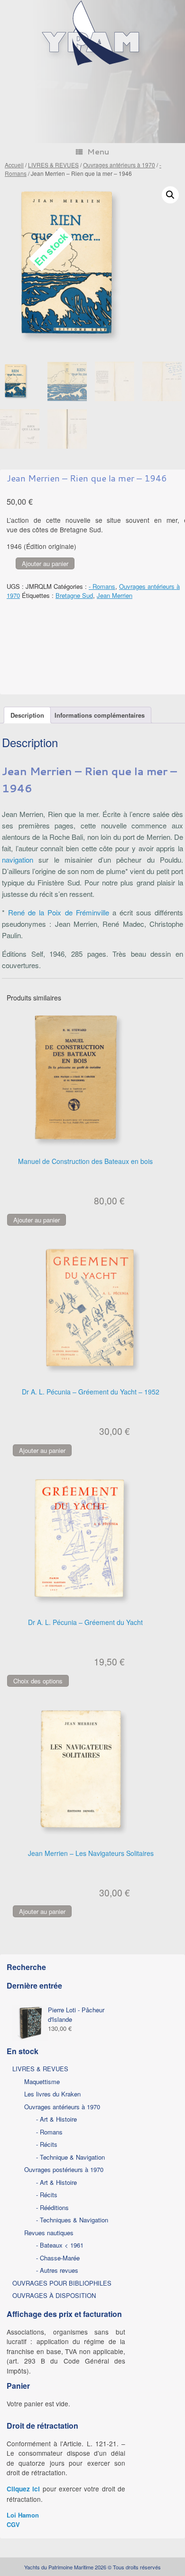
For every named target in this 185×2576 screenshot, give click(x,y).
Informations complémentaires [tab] (100, 715)
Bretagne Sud (74, 595)
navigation (18, 860)
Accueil (14, 165)
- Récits (47, 2144)
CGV (13, 2524)
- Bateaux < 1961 (60, 2245)
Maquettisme (42, 2081)
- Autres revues (57, 2270)
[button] (170, 195)
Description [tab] (27, 715)
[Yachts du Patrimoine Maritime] (92, 64)
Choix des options (38, 1681)
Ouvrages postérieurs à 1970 (64, 2169)
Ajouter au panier (45, 563)
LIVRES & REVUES (53, 165)
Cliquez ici (23, 2489)
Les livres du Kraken (52, 2094)
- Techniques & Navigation (72, 2220)
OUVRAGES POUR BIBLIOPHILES (62, 2283)
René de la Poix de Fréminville (59, 912)
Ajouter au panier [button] (37, 1220)
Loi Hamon (23, 2515)
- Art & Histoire (56, 2119)
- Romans (102, 586)
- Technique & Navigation (70, 2157)
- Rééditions (52, 2207)
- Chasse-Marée (58, 2258)
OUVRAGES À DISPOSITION (54, 2295)
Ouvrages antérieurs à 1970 (119, 165)
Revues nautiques (49, 2233)
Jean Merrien (115, 595)
